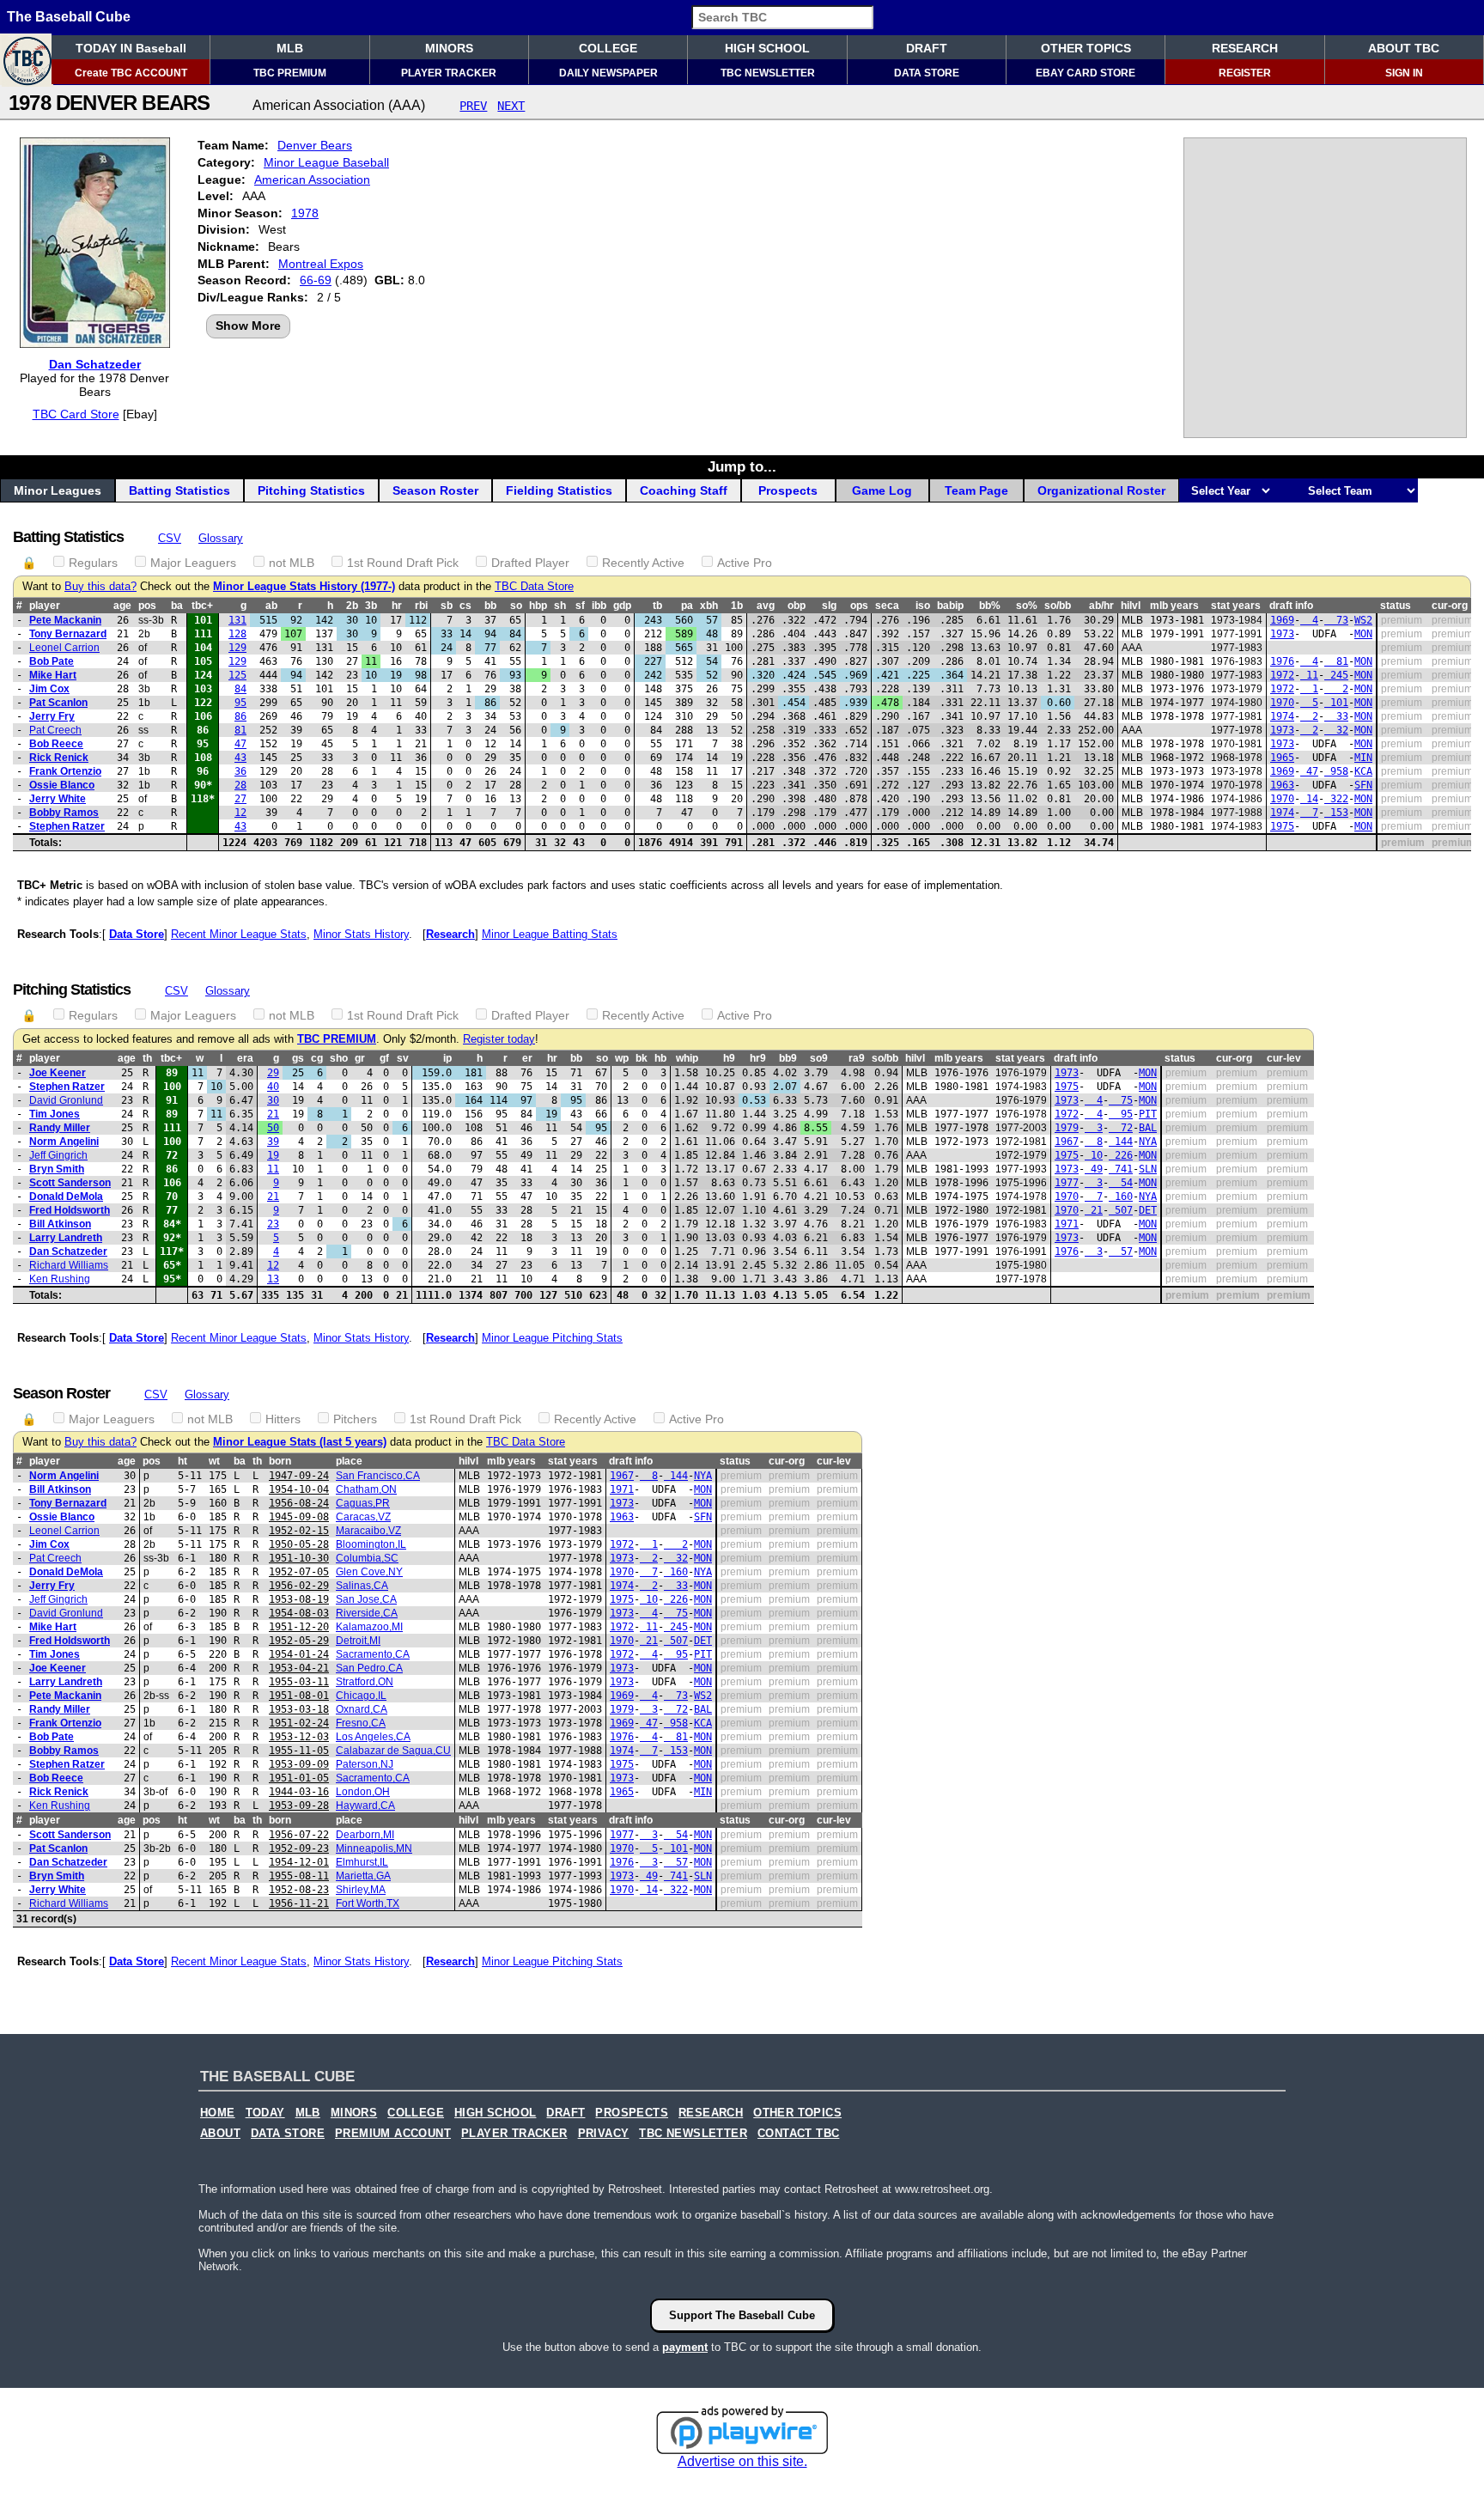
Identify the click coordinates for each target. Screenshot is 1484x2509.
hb (660, 1058)
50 (273, 1128)
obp (797, 606)
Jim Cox (49, 689)
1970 (1282, 703)
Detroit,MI (358, 1641)
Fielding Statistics (559, 490)
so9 (819, 1058)
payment (685, 2347)
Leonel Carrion (64, 648)
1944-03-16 (299, 1792)
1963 (1282, 785)
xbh (709, 606)
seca (887, 606)
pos (147, 606)
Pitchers (355, 1419)
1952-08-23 (299, 1890)
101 (1336, 703)
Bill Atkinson (60, 1224)
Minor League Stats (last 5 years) (300, 1442)
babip (950, 606)
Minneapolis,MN (374, 1848)
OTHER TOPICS (1086, 48)
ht (182, 1461)
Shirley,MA (361, 1890)
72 (1121, 1128)
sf (580, 606)
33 (1336, 716)
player (45, 606)
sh (560, 606)
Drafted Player (530, 563)
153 (1336, 813)
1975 (1282, 826)
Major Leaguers (193, 563)
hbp (538, 606)
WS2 (1363, 620)
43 (240, 758)
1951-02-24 (299, 1723)
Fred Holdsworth (70, 1210)
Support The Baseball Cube (742, 2315)
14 (1309, 799)
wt (214, 1461)
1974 (1282, 716)
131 (237, 620)
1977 (1067, 1183)
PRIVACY (604, 2134)
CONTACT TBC (798, 2134)
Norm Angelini (64, 1142)
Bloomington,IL (371, 1544)
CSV (170, 538)
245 (1336, 675)
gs (298, 1058)
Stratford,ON (365, 1682)
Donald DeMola (66, 1197)
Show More (248, 326)
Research (450, 934)
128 (237, 634)
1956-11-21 (299, 1903)
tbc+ (202, 606)
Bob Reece (56, 744)
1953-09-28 (299, 1806)
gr (360, 1058)
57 (1121, 1251)
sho (339, 1058)
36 (240, 771)
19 (273, 1155)
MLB (290, 48)
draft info (1291, 606)
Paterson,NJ (365, 1764)
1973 (1282, 634)
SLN (1148, 1169)
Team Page (976, 490)
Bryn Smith (57, 1169)
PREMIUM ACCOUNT (393, 2134)
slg (829, 606)
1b (737, 606)
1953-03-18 (299, 1709)
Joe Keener (58, 1073)
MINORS (449, 48)
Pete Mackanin (65, 620)
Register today (499, 1039)
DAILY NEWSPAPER (608, 73)
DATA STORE (927, 73)
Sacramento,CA (373, 1654)
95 (240, 703)
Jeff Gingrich (58, 1155)
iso (923, 606)
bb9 (788, 1058)
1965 (1282, 758)
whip (687, 1058)
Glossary (221, 538)
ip (447, 1058)
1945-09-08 (299, 1517)
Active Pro (745, 563)
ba (177, 606)
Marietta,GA (363, 1876)
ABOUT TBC (1404, 48)
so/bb (1058, 606)
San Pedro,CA (369, 1668)
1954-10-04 (299, 1489)
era (245, 1058)
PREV (473, 106)
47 (240, 744)
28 (240, 785)
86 (240, 716)
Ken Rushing (60, 1279)
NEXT (511, 106)
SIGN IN (1404, 73)
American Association (312, 180)
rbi (421, 606)
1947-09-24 (299, 1476)
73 (1336, 620)
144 (1121, 1142)
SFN (1363, 785)
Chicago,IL (361, 1696)
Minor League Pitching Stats (552, 1338)
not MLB (292, 563)
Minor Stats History (361, 934)
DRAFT (927, 48)
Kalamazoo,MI (369, 1627)
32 (1336, 730)
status (1396, 606)
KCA (1363, 771)
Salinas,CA (362, 1586)
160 (1121, 1197)
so (516, 606)
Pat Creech (55, 730)
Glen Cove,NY (369, 1572)
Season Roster (435, 490)
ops (859, 606)
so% (1027, 606)
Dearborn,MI (365, 1835)
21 (273, 1114)
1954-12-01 (299, 1862)
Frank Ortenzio (65, 771)
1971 (1067, 1224)
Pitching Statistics (311, 490)
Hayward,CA (365, 1806)
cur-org (1450, 606)
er (527, 1058)
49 (1094, 1169)
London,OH (363, 1792)
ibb (599, 606)
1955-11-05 (299, 1751)
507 (1121, 1210)
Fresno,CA (361, 1723)
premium (1402, 620)
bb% (990, 606)
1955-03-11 (299, 1682)
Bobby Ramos (64, 813)
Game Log (882, 490)
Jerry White (58, 799)
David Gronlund (66, 1100)
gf (384, 1058)
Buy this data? (100, 587)
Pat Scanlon (58, 703)
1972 (1282, 675)
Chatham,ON (366, 1489)
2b (352, 606)
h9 (729, 1058)
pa (687, 606)
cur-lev (1284, 1058)
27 (240, 799)
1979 (1067, 1128)
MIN (1363, 758)
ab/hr (1101, 606)
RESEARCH (1245, 48)
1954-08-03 (299, 1613)
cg (317, 1058)
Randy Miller (60, 1128)
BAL (1148, 1128)
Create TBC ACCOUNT (131, 73)
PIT (1148, 1114)
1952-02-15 (299, 1531)
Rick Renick (59, 758)
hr (397, 606)
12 (240, 813)
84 (240, 689)
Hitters (283, 1419)
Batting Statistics (179, 490)
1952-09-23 (299, 1848)
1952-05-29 (299, 1641)
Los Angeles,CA (373, 1737)
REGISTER (1245, 73)
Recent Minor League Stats (239, 934)
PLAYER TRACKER (449, 73)
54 (1121, 1183)
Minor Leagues (58, 490)
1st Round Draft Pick (403, 563)
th (147, 1058)
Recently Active (643, 563)
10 (1094, 1155)
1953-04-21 (299, 1668)
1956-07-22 (299, 1835)
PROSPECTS (632, 2113)
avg (766, 606)
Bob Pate (52, 661)
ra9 (857, 1058)
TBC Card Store (76, 414)
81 (1336, 661)
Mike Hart (53, 675)
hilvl (1131, 606)
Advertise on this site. (742, 2461)
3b (371, 606)
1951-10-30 (299, 1558)
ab (271, 606)
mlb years (1174, 606)
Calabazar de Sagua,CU (393, 1751)
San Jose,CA (366, 1599)
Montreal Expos (321, 264)
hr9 (758, 1058)
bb (490, 606)
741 (1121, 1169)
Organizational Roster (1101, 490)
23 (273, 1224)
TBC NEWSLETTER (768, 73)
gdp (622, 606)
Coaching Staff (684, 490)
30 (273, 1100)
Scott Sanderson (70, 1183)
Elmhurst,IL (362, 1862)
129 (237, 648)
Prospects (788, 490)
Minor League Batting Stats (550, 934)
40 (273, 1087)
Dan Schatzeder (95, 364)
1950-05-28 (299, 1544)
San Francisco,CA (378, 1476)
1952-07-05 (299, 1572)
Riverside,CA (367, 1613)
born (280, 1461)
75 (1121, 1100)
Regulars (93, 563)
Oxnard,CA (362, 1709)
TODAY (265, 2113)
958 (1336, 771)
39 (273, 1142)
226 (1121, 1155)
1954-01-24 (299, 1654)
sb (447, 606)
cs (465, 606)
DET (1148, 1210)
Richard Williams (69, 1265)
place (349, 1461)
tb (657, 606)
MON (1363, 634)
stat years (1236, 606)
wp (622, 1058)
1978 (305, 213)
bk (642, 1058)
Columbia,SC (367, 1558)
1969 (1282, 620)
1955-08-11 (299, 1876)
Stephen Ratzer (67, 826)
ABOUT (220, 2134)
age (122, 606)
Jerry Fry (52, 716)
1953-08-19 (299, 1599)
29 (273, 1073)
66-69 (316, 280)
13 (273, 1279)
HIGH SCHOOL (767, 48)
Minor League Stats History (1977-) (304, 587)
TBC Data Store (534, 587)
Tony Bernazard (68, 634)
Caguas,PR (363, 1503)
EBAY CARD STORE (1086, 73)
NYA (1148, 1142)
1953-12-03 (299, 1737)
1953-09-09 (299, 1764)
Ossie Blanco (62, 785)
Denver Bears (315, 145)
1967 (1067, 1142)
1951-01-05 (299, 1778)
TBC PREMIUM (290, 73)
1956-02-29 (299, 1586)
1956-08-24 (299, 1503)
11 (1309, 675)
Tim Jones (55, 1114)
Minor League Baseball (326, 162)
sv (403, 1058)
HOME (218, 2113)
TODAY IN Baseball (131, 48)
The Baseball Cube (69, 17)
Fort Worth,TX (368, 1903)
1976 (1282, 661)
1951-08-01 (299, 1696)
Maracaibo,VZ (368, 1531)
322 (1336, 799)
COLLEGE (608, 48)
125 (237, 675)
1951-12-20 (299, 1627)
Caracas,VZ (363, 1517)
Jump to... (742, 466)
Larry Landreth (66, 1238)
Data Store (137, 934)
